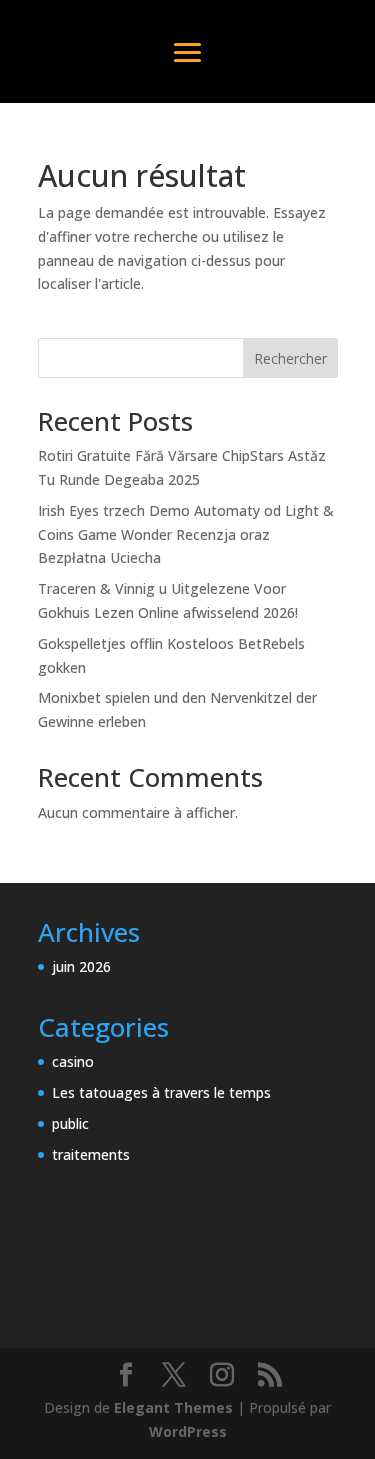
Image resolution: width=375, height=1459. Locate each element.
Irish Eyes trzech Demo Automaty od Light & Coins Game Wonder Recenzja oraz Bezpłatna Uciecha (186, 534)
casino (73, 1061)
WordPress (188, 1431)
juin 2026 (81, 966)
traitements (91, 1154)
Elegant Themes (173, 1407)
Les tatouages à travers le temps (161, 1092)
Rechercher (290, 358)
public (70, 1123)
